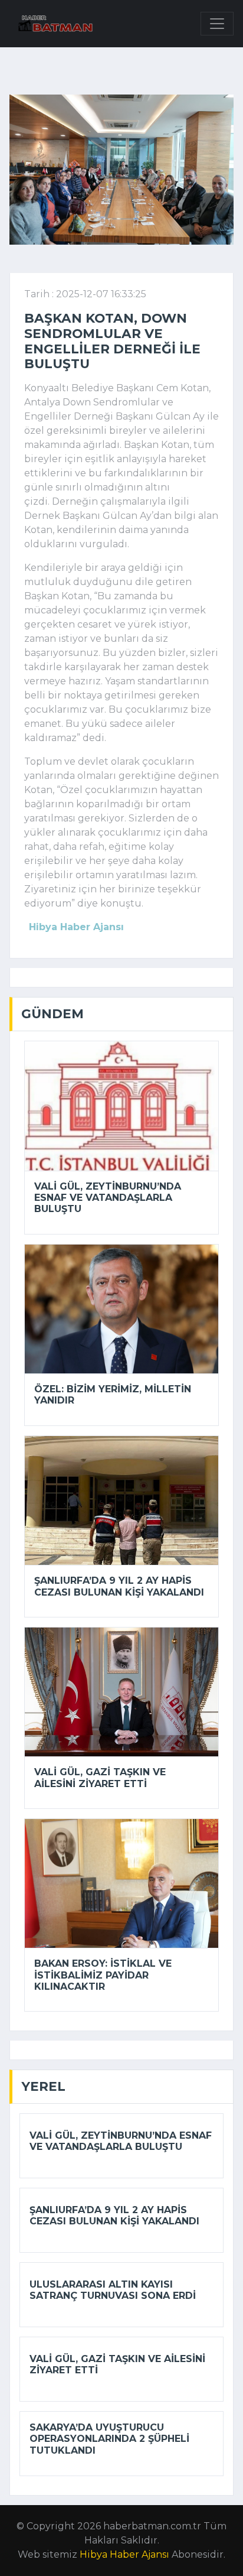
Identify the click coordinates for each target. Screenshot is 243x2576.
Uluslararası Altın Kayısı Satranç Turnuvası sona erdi (113, 2290)
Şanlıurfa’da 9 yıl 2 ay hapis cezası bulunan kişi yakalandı (119, 1586)
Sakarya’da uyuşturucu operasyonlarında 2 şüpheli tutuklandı (109, 2439)
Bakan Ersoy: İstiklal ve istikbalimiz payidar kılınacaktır (103, 1975)
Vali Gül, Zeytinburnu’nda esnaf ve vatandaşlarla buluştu (108, 1198)
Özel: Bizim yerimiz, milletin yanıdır (113, 1395)
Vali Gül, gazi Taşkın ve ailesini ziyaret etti (100, 1778)
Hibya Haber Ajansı (124, 2554)
